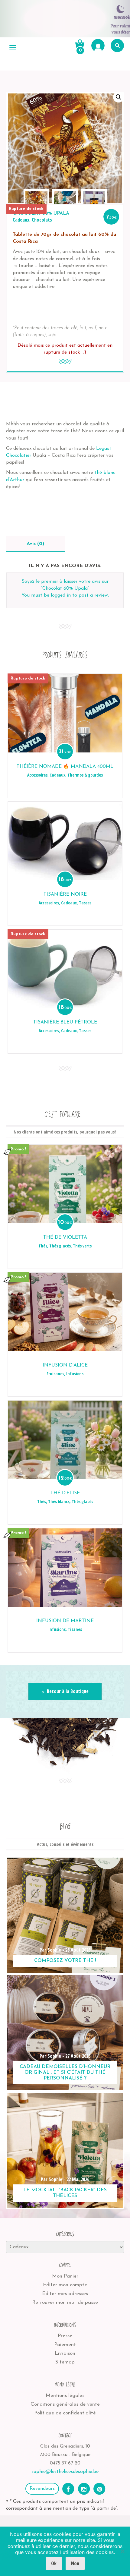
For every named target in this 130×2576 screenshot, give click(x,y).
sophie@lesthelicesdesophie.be (65, 2472)
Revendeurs (42, 2489)
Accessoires (37, 775)
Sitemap (65, 2362)
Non (75, 2563)
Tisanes (75, 1629)
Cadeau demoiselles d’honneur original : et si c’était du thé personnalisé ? (65, 2073)
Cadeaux (21, 220)
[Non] (122, 2551)
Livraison (65, 2353)
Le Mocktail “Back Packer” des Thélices (65, 2193)
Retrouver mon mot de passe (65, 2302)
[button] (119, 97)
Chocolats (42, 220)
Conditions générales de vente (65, 2404)
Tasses (85, 903)
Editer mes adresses (65, 2294)
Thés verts (82, 1246)
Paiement (65, 2345)
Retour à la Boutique (67, 1691)
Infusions (75, 1374)
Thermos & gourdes (85, 775)
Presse (65, 2336)
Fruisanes (55, 1374)
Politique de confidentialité (65, 2413)
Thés (43, 1246)
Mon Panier (65, 2276)
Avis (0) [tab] (35, 544)
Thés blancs (59, 1501)
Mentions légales (65, 2396)
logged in (61, 595)
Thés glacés (60, 1246)
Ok (54, 2563)
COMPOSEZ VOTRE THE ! (65, 1961)
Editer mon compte (65, 2285)
